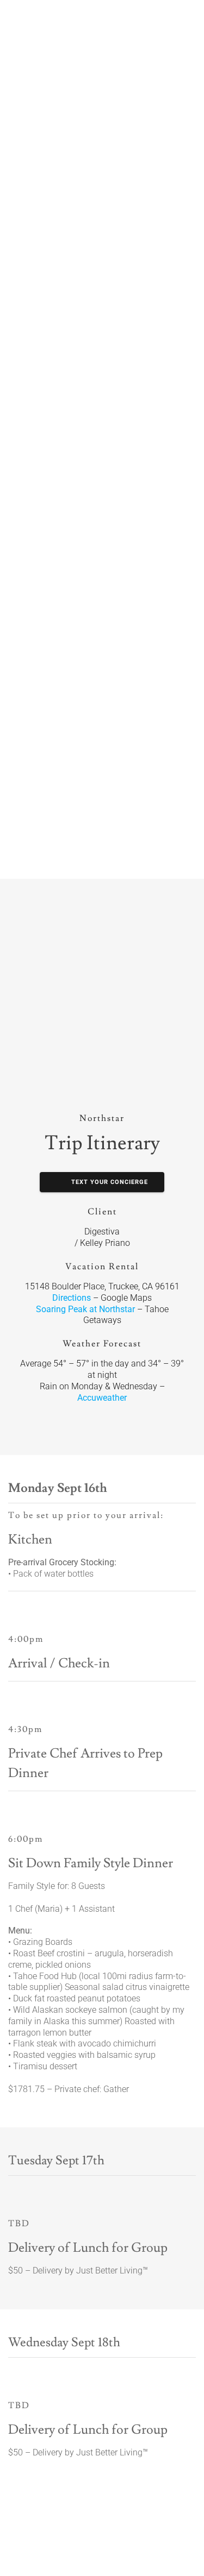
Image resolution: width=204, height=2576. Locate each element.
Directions (72, 1298)
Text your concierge (109, 1182)
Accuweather (102, 1398)
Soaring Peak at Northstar (85, 1309)
